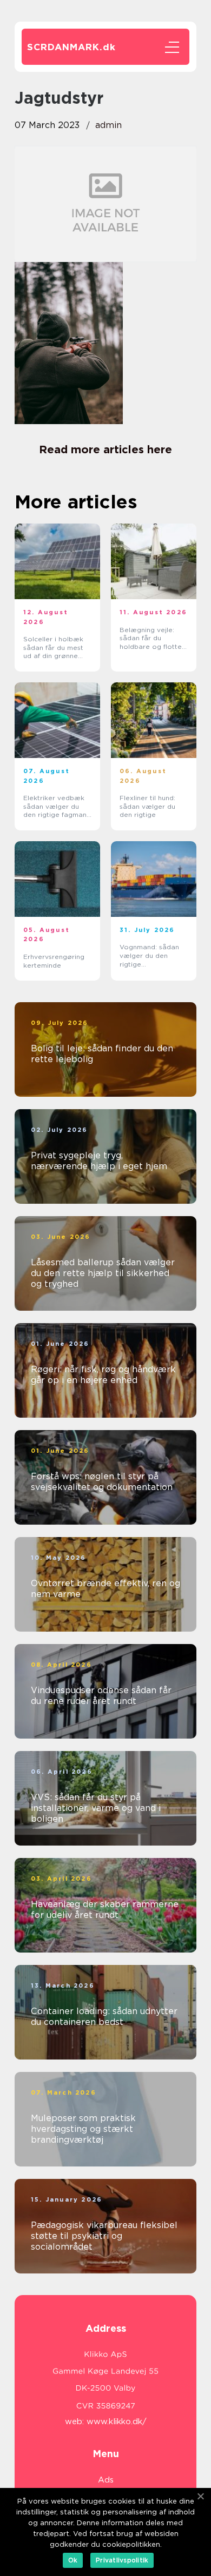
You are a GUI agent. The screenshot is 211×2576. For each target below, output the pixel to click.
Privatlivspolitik (122, 2560)
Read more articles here (105, 450)
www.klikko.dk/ (117, 2421)
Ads (106, 2480)
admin (108, 125)
